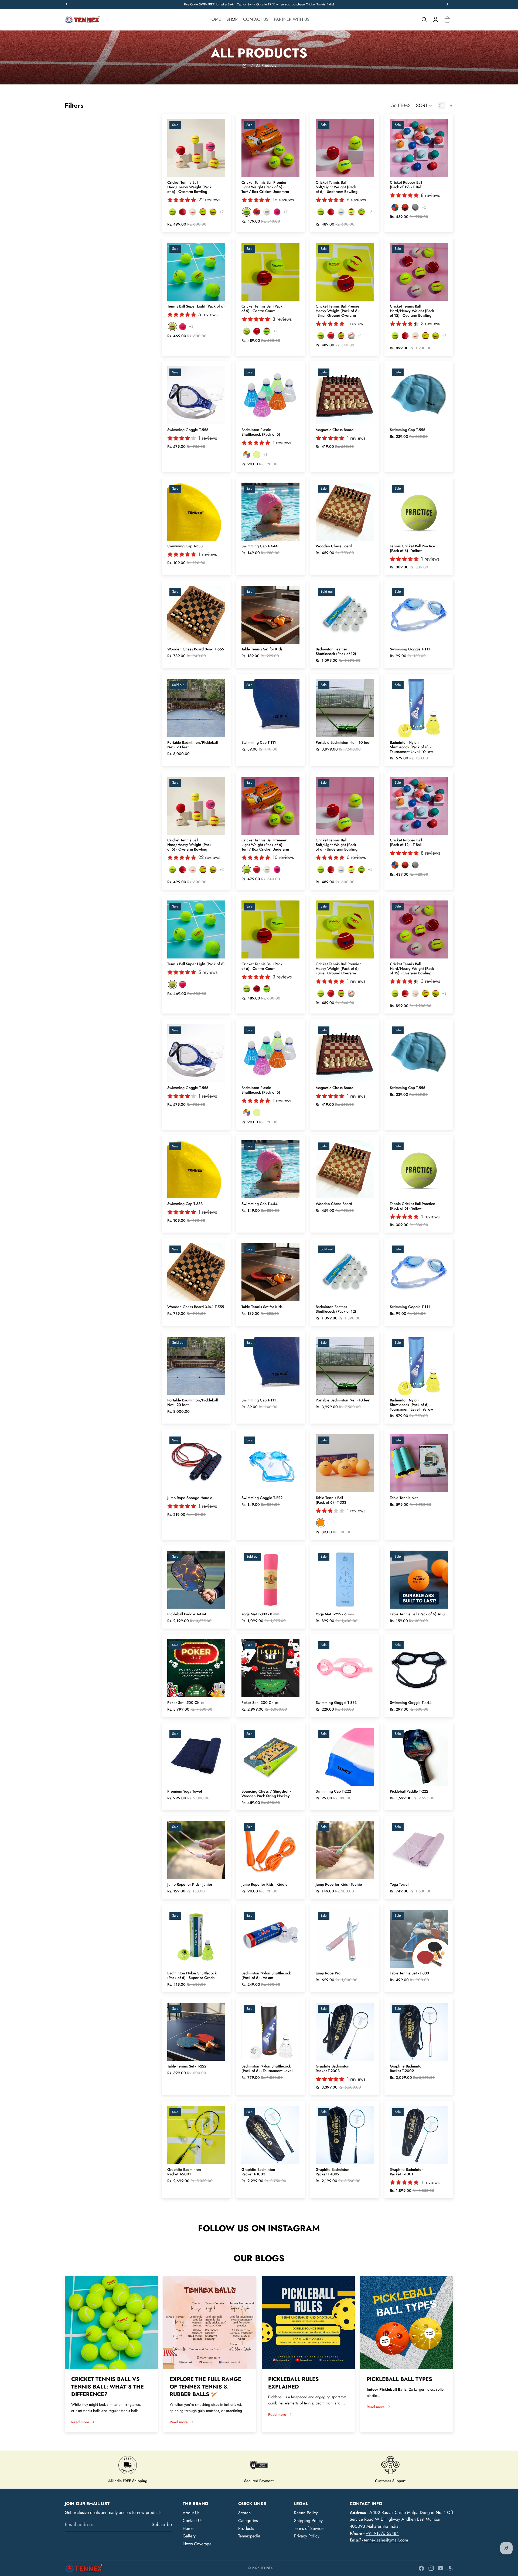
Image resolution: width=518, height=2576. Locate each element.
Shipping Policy (308, 2521)
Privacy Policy (307, 2536)
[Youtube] (441, 2568)
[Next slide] (221, 148)
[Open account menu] (435, 19)
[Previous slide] (171, 148)
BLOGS (270, 2258)
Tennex (267, 2568)
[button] (424, 105)
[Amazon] (450, 2568)
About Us (191, 2513)
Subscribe (162, 2524)
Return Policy (306, 2513)
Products (246, 2528)
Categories (248, 2521)
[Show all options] (222, 212)
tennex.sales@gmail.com (386, 2540)
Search (244, 2513)
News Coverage (197, 2544)
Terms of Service (309, 2528)
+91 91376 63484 (382, 2533)
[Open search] (424, 19)
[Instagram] (431, 2568)
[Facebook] (421, 2568)
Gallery (189, 2536)
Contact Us (192, 2521)
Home (188, 2528)
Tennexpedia (249, 2536)
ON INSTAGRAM (284, 2228)
